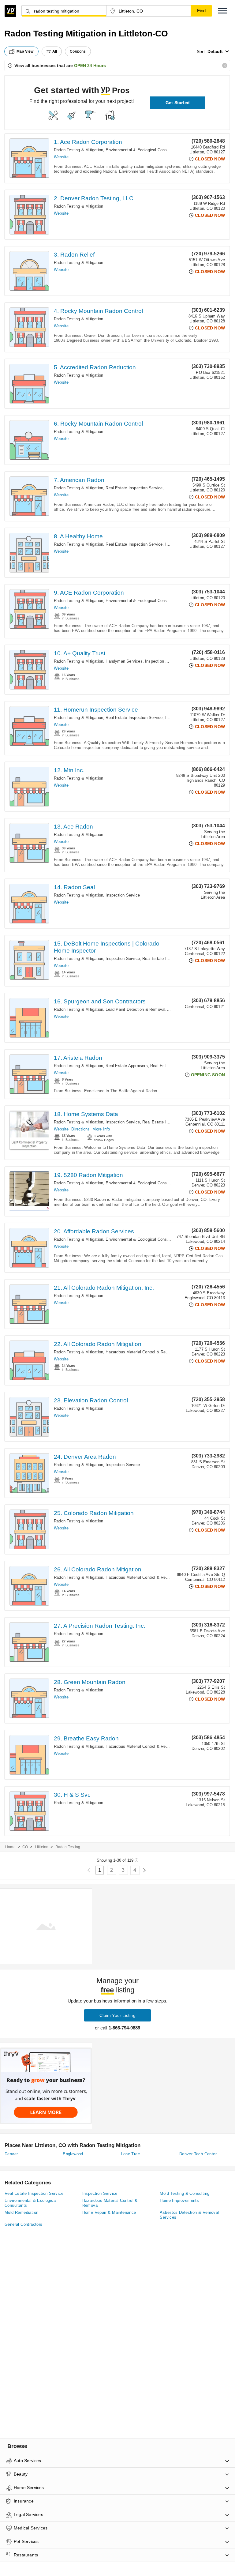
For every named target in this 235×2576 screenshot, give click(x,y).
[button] (223, 11)
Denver (11, 2154)
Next (144, 1870)
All (55, 51)
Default (215, 51)
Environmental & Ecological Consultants (142, 150)
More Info (101, 1129)
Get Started (178, 103)
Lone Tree (131, 2154)
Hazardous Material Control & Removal (141, 1352)
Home (10, 1847)
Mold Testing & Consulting (185, 2193)
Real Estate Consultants (173, 1066)
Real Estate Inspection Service (134, 488)
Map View (25, 51)
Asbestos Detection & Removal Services (189, 2215)
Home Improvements (179, 2200)
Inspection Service (162, 661)
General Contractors (24, 2224)
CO (25, 1847)
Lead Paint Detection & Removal (135, 1009)
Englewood (73, 2154)
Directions (80, 1129)
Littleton (42, 1847)
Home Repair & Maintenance (109, 2212)
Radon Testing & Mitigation (78, 150)
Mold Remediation (21, 2212)
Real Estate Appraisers (127, 1066)
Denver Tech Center (198, 2154)
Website (61, 157)
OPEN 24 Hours (90, 66)
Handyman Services (124, 661)
